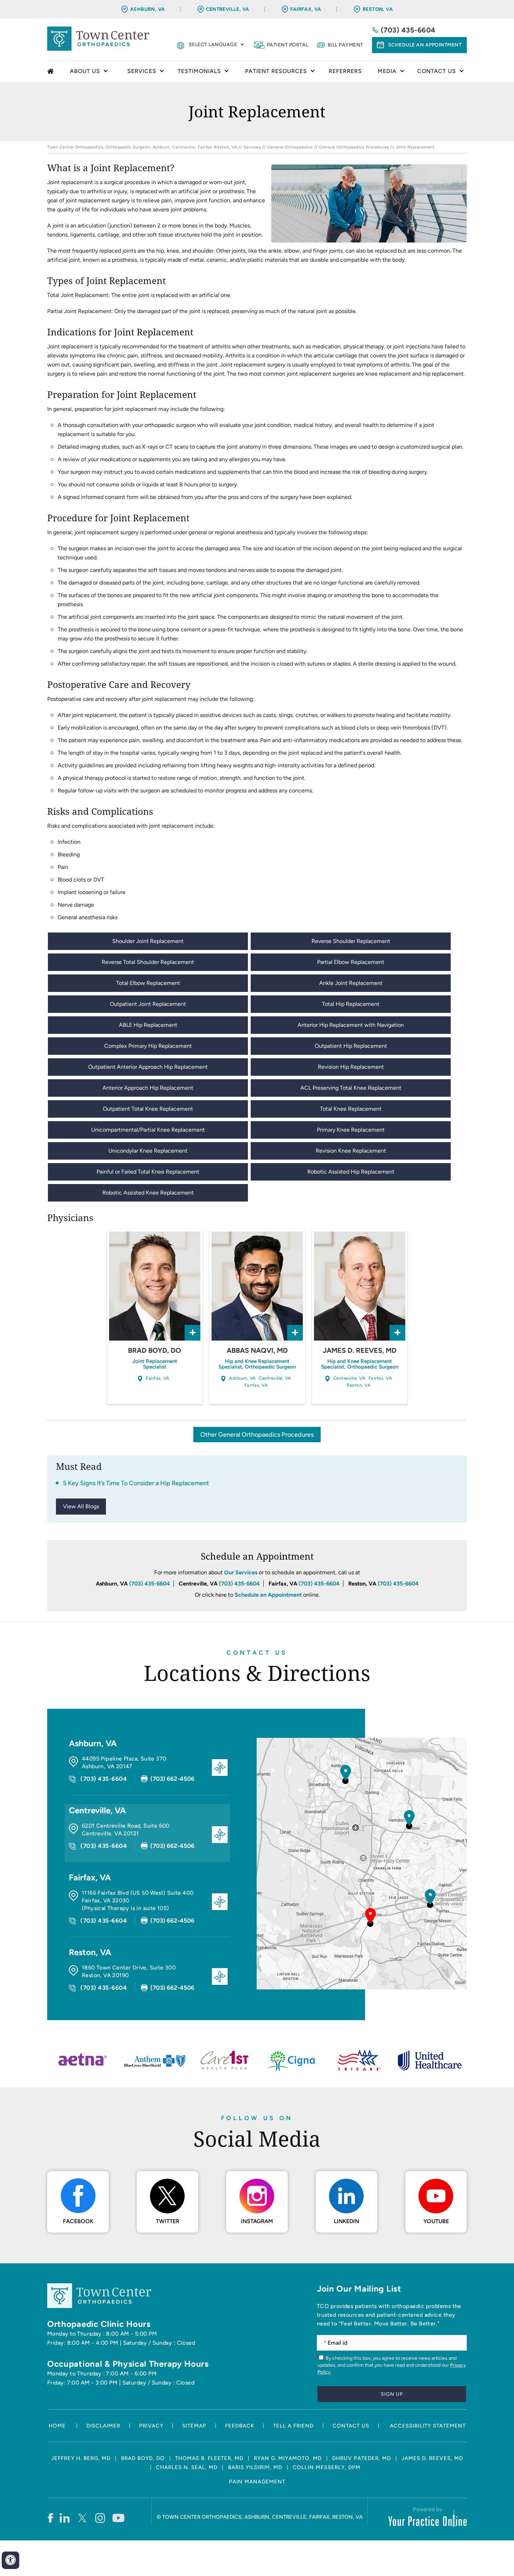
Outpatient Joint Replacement (148, 1004)
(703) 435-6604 (408, 30)
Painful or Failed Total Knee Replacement (148, 1172)
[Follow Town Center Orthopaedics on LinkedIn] (65, 2518)
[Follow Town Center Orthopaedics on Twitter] (83, 2518)
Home (51, 72)
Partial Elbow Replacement (351, 962)
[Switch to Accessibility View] (10, 2560)
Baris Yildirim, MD (255, 2467)
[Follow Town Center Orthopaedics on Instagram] (101, 2518)
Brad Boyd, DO (155, 1350)
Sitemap (194, 2426)
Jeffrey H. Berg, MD (81, 2458)
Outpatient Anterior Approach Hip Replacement (148, 1067)
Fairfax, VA (306, 9)
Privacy (151, 2426)
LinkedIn (347, 2221)
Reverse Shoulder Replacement (351, 941)
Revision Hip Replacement (351, 1067)
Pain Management (257, 2482)
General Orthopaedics (290, 147)
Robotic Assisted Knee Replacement (148, 1193)
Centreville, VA (228, 9)
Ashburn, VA (147, 9)
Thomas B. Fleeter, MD (209, 2458)
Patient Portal (288, 45)
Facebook (78, 2221)
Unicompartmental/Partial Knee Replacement (148, 1130)
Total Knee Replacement (351, 1109)
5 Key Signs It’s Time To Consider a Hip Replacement (136, 1483)
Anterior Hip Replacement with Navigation (351, 1025)
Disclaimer (103, 2426)
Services (252, 147)
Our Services (241, 1572)
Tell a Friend (293, 2426)
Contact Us (257, 1653)
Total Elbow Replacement (148, 983)
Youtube (436, 2221)
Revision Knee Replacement (351, 1151)
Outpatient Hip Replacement (351, 1046)
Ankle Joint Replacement (351, 983)
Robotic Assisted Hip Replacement (351, 1172)
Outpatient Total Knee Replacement (148, 1109)
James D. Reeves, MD (360, 1350)
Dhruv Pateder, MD (362, 2458)
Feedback (240, 2426)
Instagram (257, 2221)
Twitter (168, 2221)
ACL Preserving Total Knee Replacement (351, 1088)
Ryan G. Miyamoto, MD (288, 2458)
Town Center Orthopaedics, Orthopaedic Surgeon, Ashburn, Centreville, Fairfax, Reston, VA (142, 147)
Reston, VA (378, 9)
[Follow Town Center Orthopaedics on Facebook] (50, 2518)
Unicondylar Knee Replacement (148, 1151)
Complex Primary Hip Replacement (148, 1046)
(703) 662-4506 (172, 1779)
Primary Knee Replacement (351, 1130)
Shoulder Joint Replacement (148, 941)
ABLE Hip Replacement (148, 1025)
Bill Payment (345, 45)
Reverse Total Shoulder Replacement (148, 962)
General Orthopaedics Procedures (354, 147)
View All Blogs (81, 1506)
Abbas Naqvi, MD (257, 1350)
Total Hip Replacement (351, 1004)
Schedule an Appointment (425, 45)
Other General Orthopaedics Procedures (257, 1435)
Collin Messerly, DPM (327, 2467)
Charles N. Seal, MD (187, 2467)
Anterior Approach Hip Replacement (148, 1088)
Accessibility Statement (428, 2426)
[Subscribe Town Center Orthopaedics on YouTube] (118, 2518)
